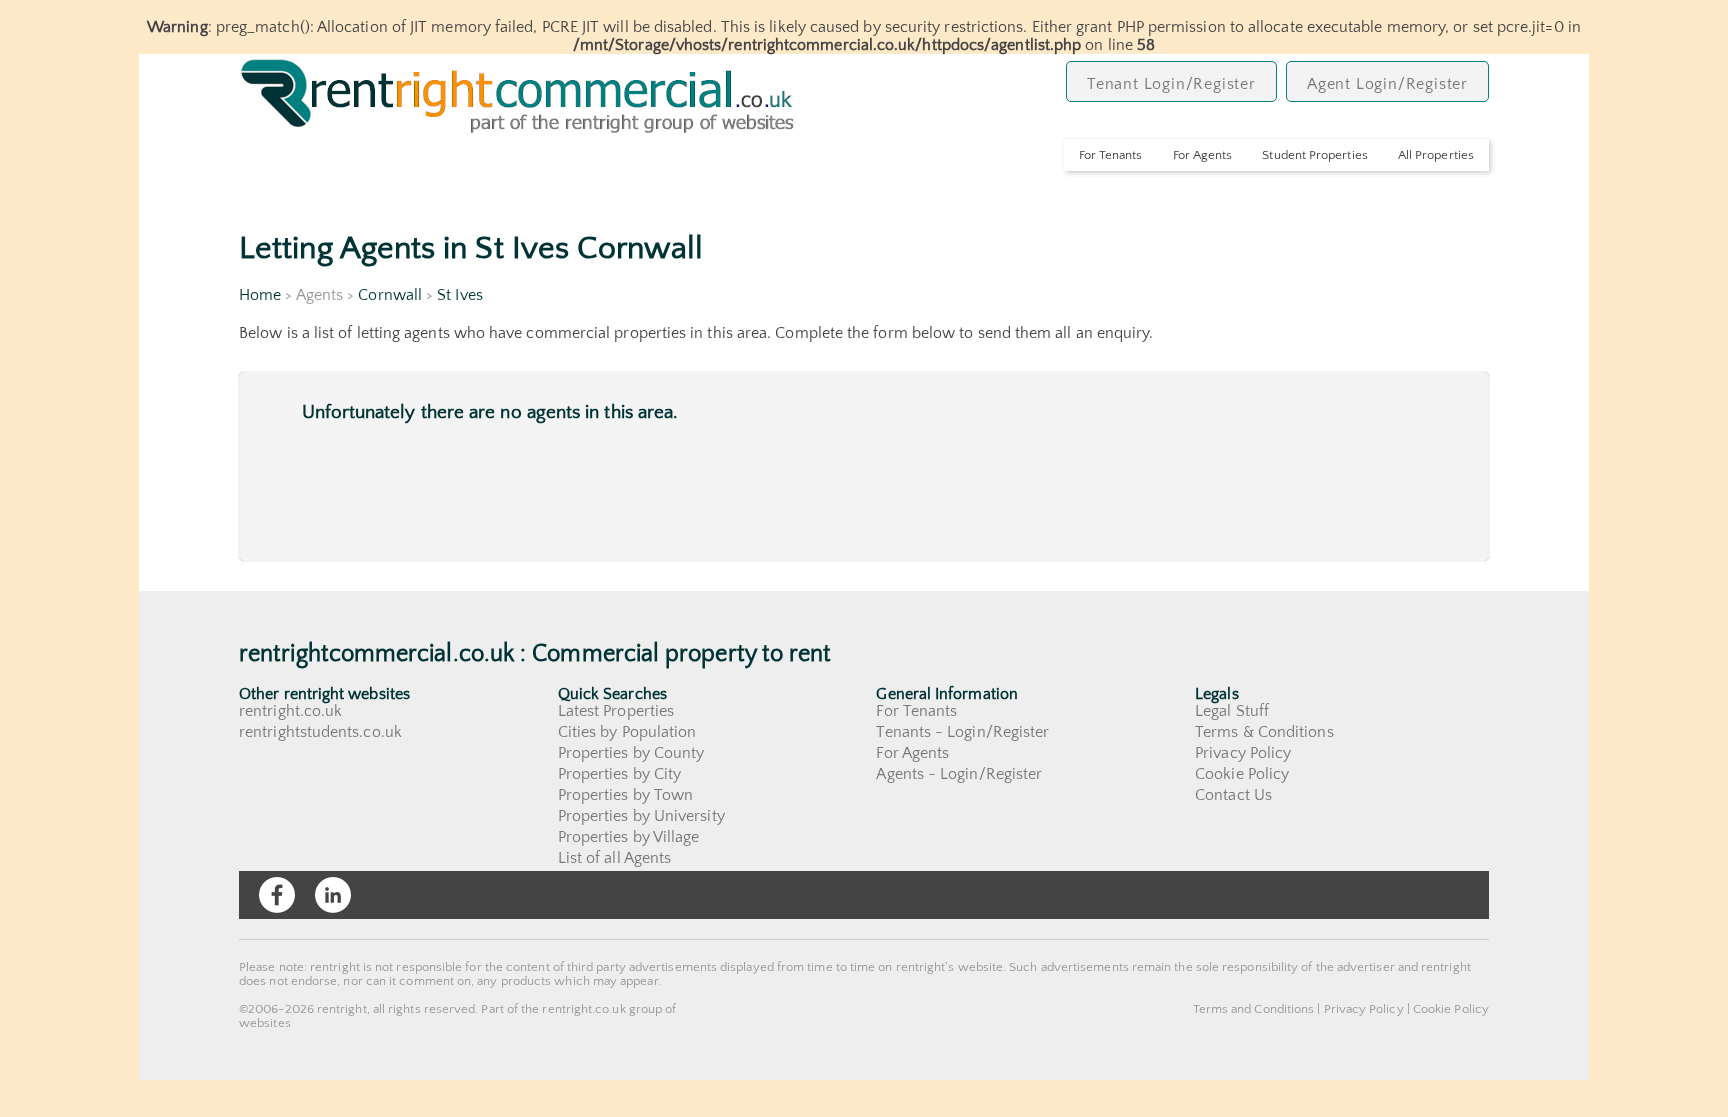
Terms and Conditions (1254, 1009)
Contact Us (1233, 795)
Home (260, 295)
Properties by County (631, 753)
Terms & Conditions (1264, 732)
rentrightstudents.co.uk (320, 732)
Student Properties (1314, 155)
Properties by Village (629, 837)
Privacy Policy (1243, 753)
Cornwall (390, 295)
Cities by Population (627, 732)
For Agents (1203, 155)
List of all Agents (614, 858)
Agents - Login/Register (959, 774)
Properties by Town (625, 795)
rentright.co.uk (290, 711)
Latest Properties (616, 711)
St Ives (460, 295)
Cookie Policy (1242, 774)
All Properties (1436, 155)
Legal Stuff (1232, 711)
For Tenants (1111, 155)
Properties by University (641, 816)
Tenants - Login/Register (962, 732)
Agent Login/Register (1387, 84)
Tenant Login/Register (1171, 84)
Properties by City (619, 774)
